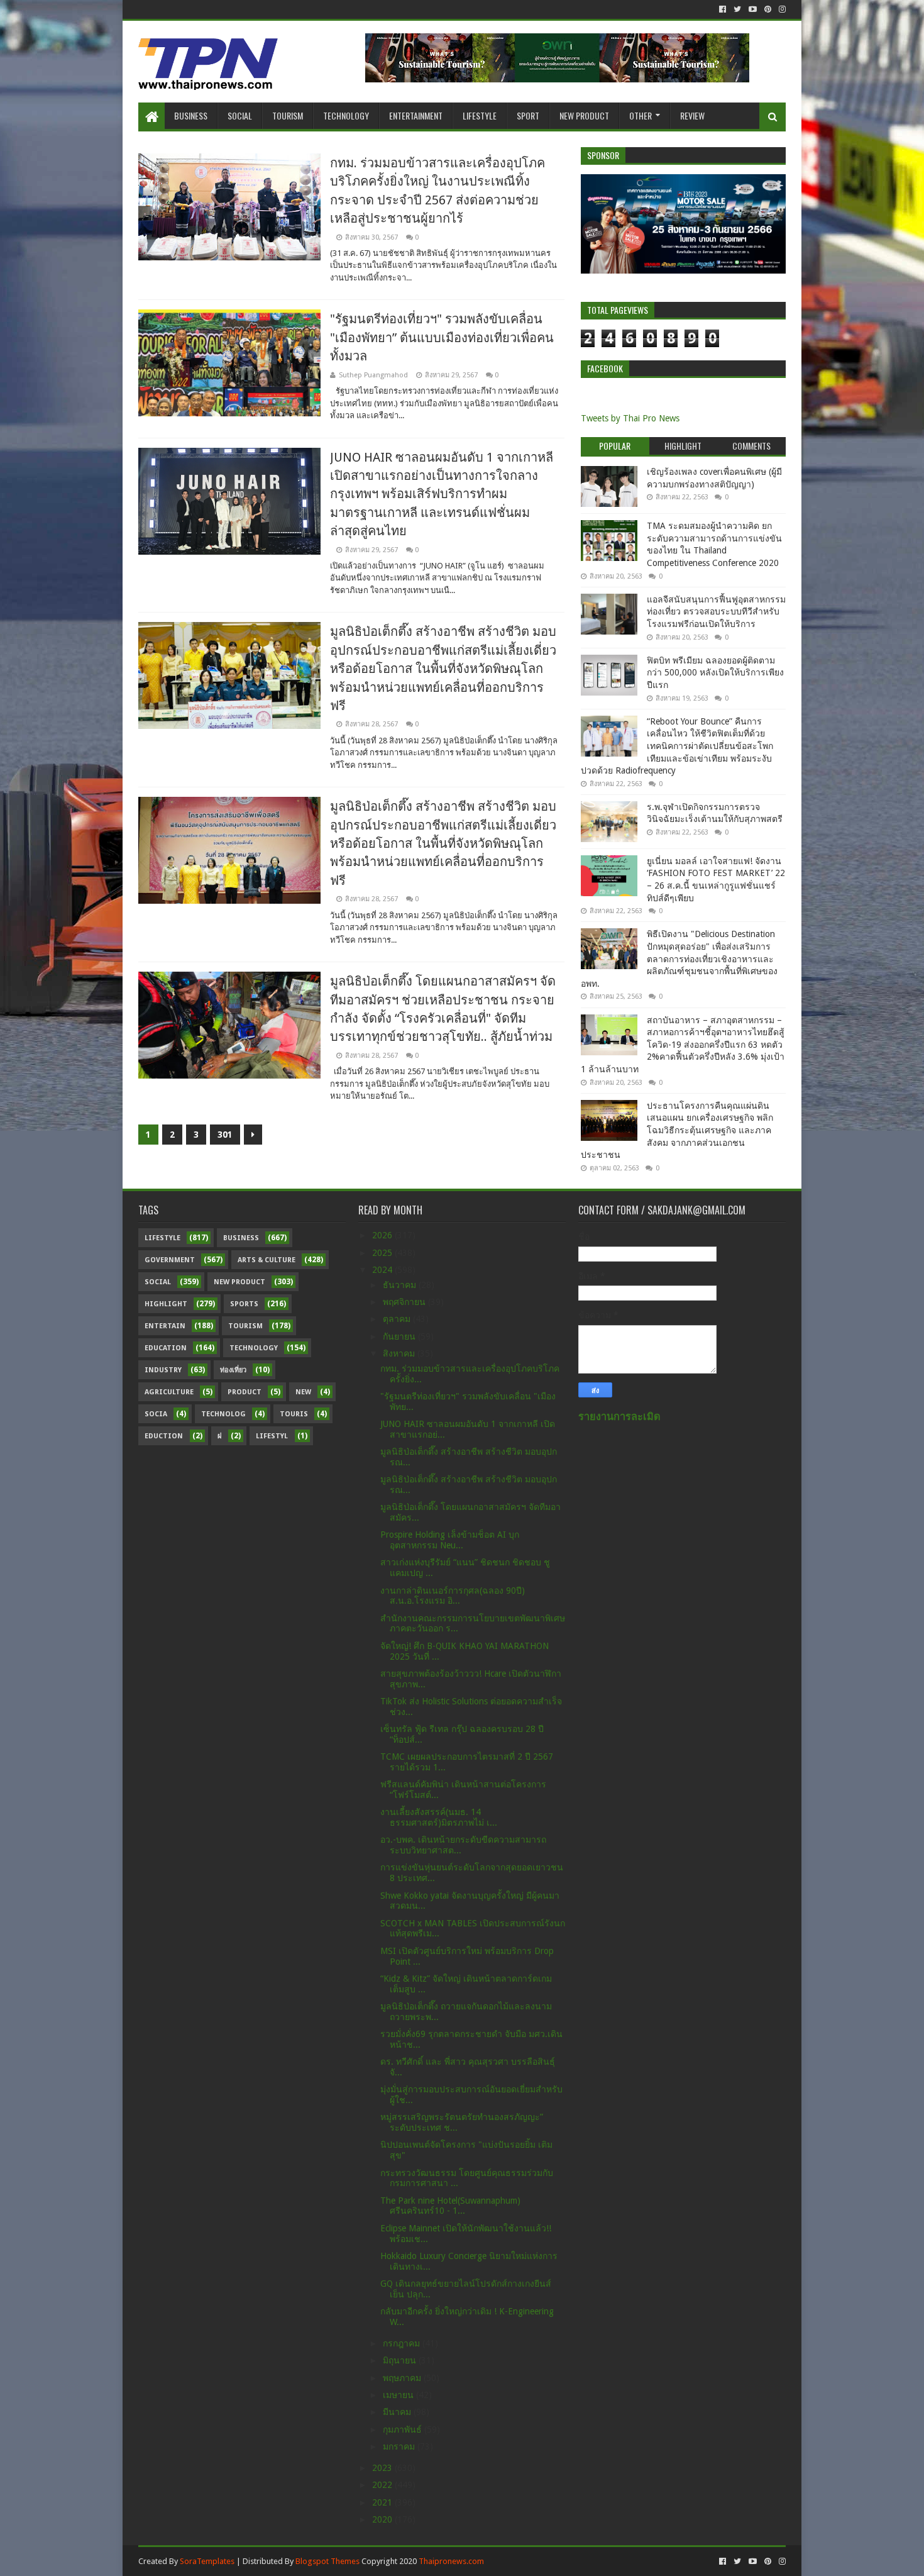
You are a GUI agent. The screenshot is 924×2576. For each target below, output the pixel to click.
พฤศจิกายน (405, 1302)
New (303, 1392)
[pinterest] (768, 9)
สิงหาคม (400, 1353)
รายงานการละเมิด (619, 1417)
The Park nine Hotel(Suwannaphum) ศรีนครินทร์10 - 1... (450, 2206)
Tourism (288, 115)
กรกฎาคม (403, 2343)
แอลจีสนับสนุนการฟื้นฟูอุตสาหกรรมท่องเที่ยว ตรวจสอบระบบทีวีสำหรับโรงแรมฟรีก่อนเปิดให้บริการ (716, 612)
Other (641, 115)
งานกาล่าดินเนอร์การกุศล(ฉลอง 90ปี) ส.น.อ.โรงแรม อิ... (453, 1596)
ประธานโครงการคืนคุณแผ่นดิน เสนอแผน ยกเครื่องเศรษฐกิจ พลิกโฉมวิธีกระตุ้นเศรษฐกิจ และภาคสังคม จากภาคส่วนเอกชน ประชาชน (677, 1130)
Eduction (164, 1436)
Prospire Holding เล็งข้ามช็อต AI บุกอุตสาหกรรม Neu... (450, 1540)
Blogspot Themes (327, 2561)
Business (191, 115)
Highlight (166, 1304)
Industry (163, 1370)
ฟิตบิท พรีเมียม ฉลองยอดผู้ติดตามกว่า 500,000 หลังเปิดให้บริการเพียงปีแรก (715, 673)
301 (225, 1135)
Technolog (223, 1414)
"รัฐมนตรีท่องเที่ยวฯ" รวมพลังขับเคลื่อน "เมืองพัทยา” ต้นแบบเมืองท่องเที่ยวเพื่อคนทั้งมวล (442, 337)
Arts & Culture (267, 1260)
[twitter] (737, 9)
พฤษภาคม (403, 2378)
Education (166, 1348)
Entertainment (416, 115)
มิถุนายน (401, 2360)
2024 (383, 1270)
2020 (383, 2519)
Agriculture (169, 1392)
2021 (383, 2502)
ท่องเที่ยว (233, 1370)
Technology (346, 115)
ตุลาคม (398, 1319)
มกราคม (400, 2446)
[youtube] (753, 9)
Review (692, 115)
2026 (383, 1235)
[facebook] (723, 9)
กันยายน (400, 1336)
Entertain (165, 1326)
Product (245, 1392)
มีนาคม (398, 2412)
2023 (383, 2468)
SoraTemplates (207, 2561)
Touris (294, 1414)
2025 (383, 1253)
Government (170, 1260)
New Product (584, 115)
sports (244, 1304)
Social (240, 115)
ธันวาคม (401, 1285)
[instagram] (781, 9)
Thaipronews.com (451, 2561)
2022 (383, 2485)
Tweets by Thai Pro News (630, 418)
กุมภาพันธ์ (404, 2429)
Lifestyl (272, 1436)
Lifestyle (480, 115)
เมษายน (399, 2395)
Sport (528, 115)
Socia (156, 1414)
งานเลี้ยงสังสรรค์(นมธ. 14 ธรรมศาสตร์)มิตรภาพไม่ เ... (439, 1817)
